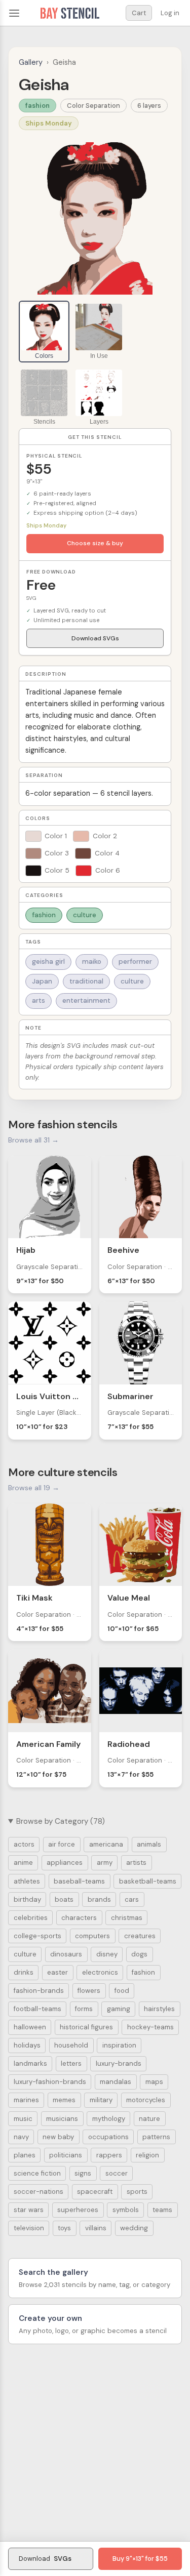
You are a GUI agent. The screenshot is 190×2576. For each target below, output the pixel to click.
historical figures (86, 2027)
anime (23, 1863)
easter (58, 1972)
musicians (62, 2119)
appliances (65, 1863)
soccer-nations (39, 2192)
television (29, 2228)
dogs (139, 1954)
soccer (117, 2173)
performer (135, 962)
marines (26, 2100)
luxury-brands (119, 2063)
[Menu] (14, 13)
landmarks (30, 2063)
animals (149, 1844)
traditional (86, 981)
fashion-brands (39, 1991)
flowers (89, 1991)
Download (45, 2559)
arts (39, 1000)
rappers (109, 2155)
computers (92, 1936)
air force (62, 1844)
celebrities (31, 1918)
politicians (66, 2155)
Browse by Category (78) (61, 1821)
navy (21, 2137)
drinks (24, 1972)
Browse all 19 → (34, 1488)
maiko (92, 962)
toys (64, 2228)
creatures (140, 1936)
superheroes (78, 2210)
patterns (156, 2137)
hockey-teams (150, 2027)
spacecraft (95, 2192)
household (71, 2045)
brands (99, 1899)
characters (79, 1918)
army (105, 1863)
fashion (37, 106)
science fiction (37, 2173)
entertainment (86, 1000)
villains (96, 2228)
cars (132, 1899)
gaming (119, 2009)
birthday (27, 1899)
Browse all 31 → (33, 1140)
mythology (109, 2119)
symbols (126, 2210)
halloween (30, 2027)
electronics (100, 1972)
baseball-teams (79, 1881)
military (101, 2100)
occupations (108, 2137)
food (122, 1991)
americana (106, 1844)
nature (149, 2119)
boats (64, 1899)
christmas (127, 1918)
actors (24, 1844)
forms (84, 2009)
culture (85, 915)
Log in (170, 13)
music (23, 2119)
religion (147, 2155)
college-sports (37, 1936)
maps (154, 2082)
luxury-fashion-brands (50, 2082)
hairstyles (159, 2009)
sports (137, 2192)
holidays (27, 2045)
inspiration (119, 2045)
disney (107, 1954)
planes (25, 2155)
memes (64, 2100)
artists (136, 1863)
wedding (134, 2228)
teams (162, 2210)
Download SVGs (95, 638)
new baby (58, 2137)
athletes (27, 1881)
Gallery (31, 62)
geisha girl (48, 962)
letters (71, 2063)
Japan (42, 981)
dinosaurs (66, 1954)
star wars (29, 2210)
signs (83, 2173)
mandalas (116, 2082)
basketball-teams (148, 1881)
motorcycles (146, 2100)
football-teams (37, 2009)
